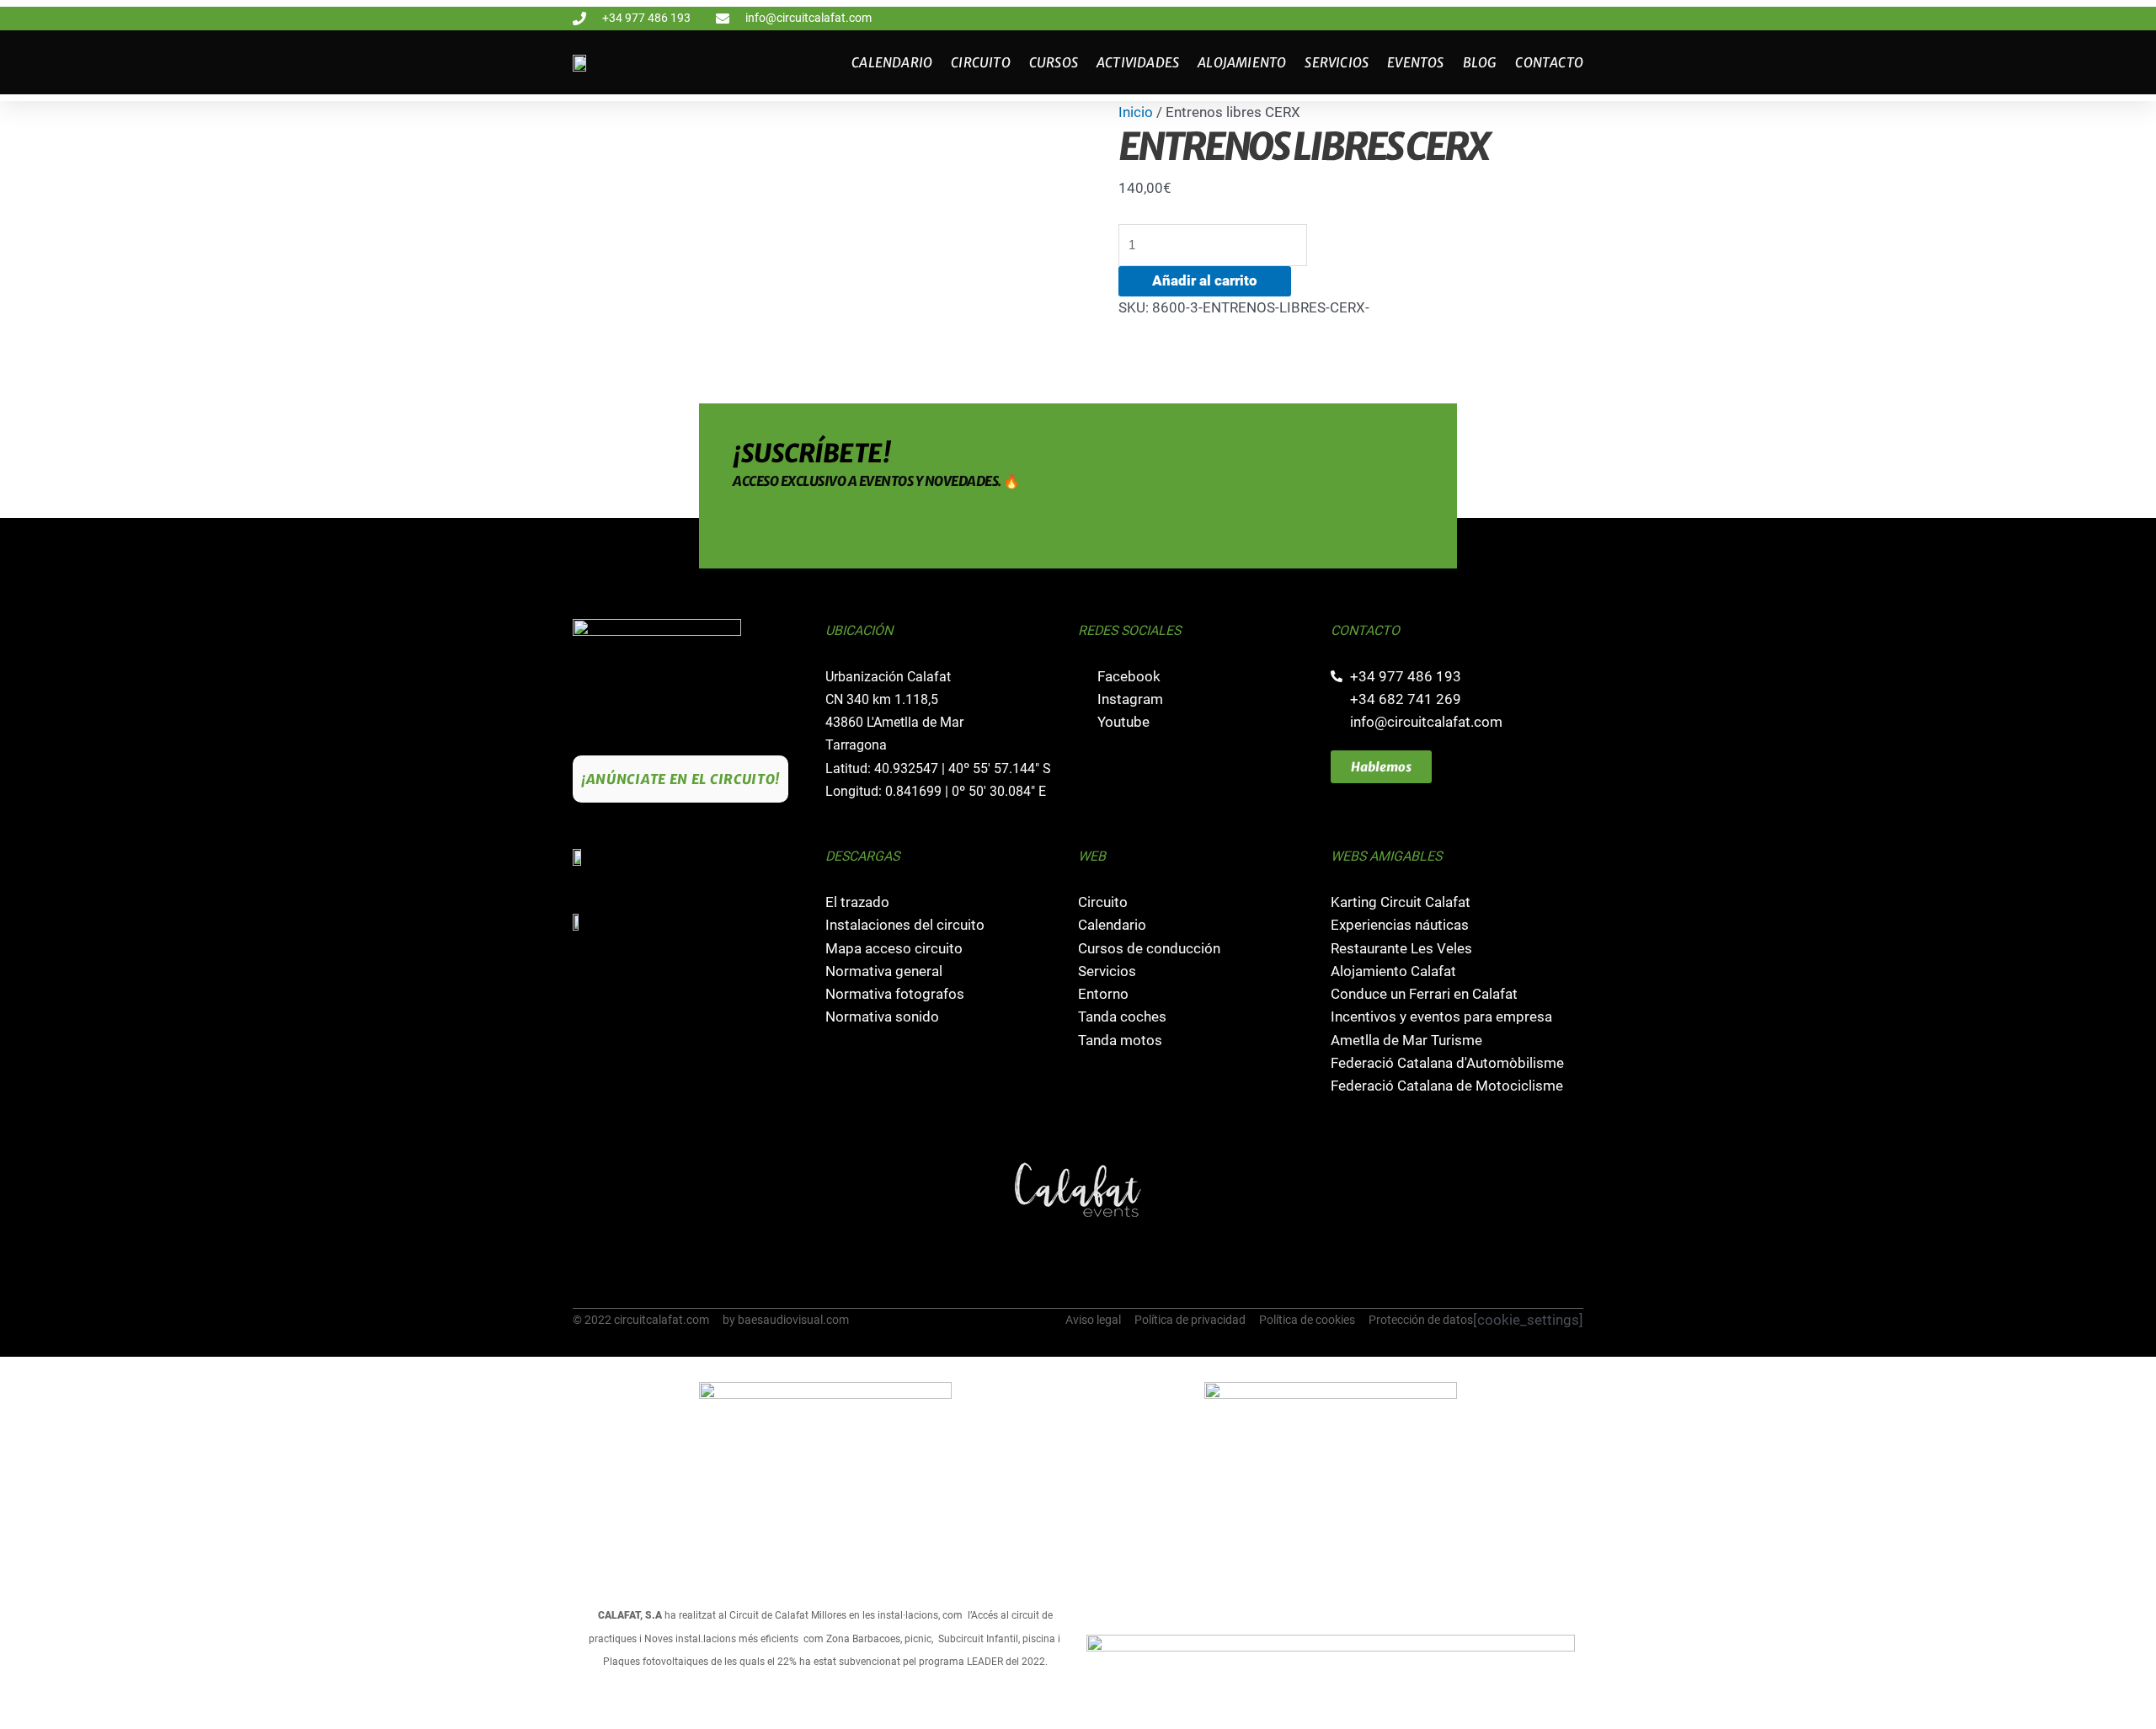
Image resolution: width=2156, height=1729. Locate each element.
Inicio (1136, 112)
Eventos (1415, 62)
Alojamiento (1242, 62)
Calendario (892, 62)
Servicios (1337, 62)
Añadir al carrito (1205, 281)
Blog (1480, 62)
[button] (588, 1190)
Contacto (1549, 62)
